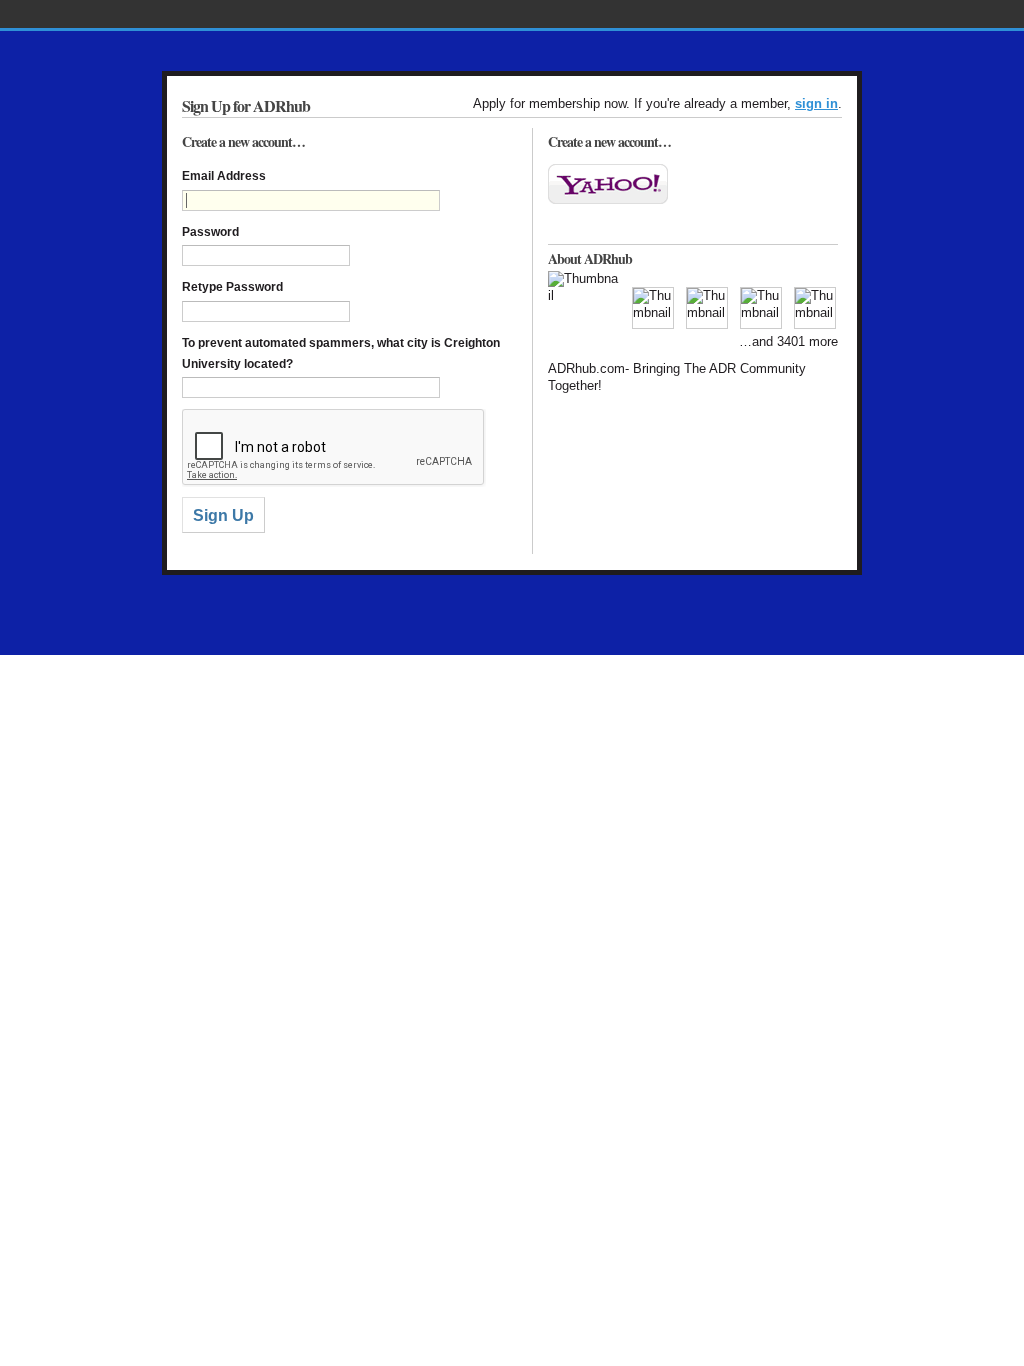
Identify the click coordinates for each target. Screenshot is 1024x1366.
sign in (816, 103)
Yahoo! (608, 184)
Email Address (224, 176)
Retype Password (232, 287)
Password (210, 232)
